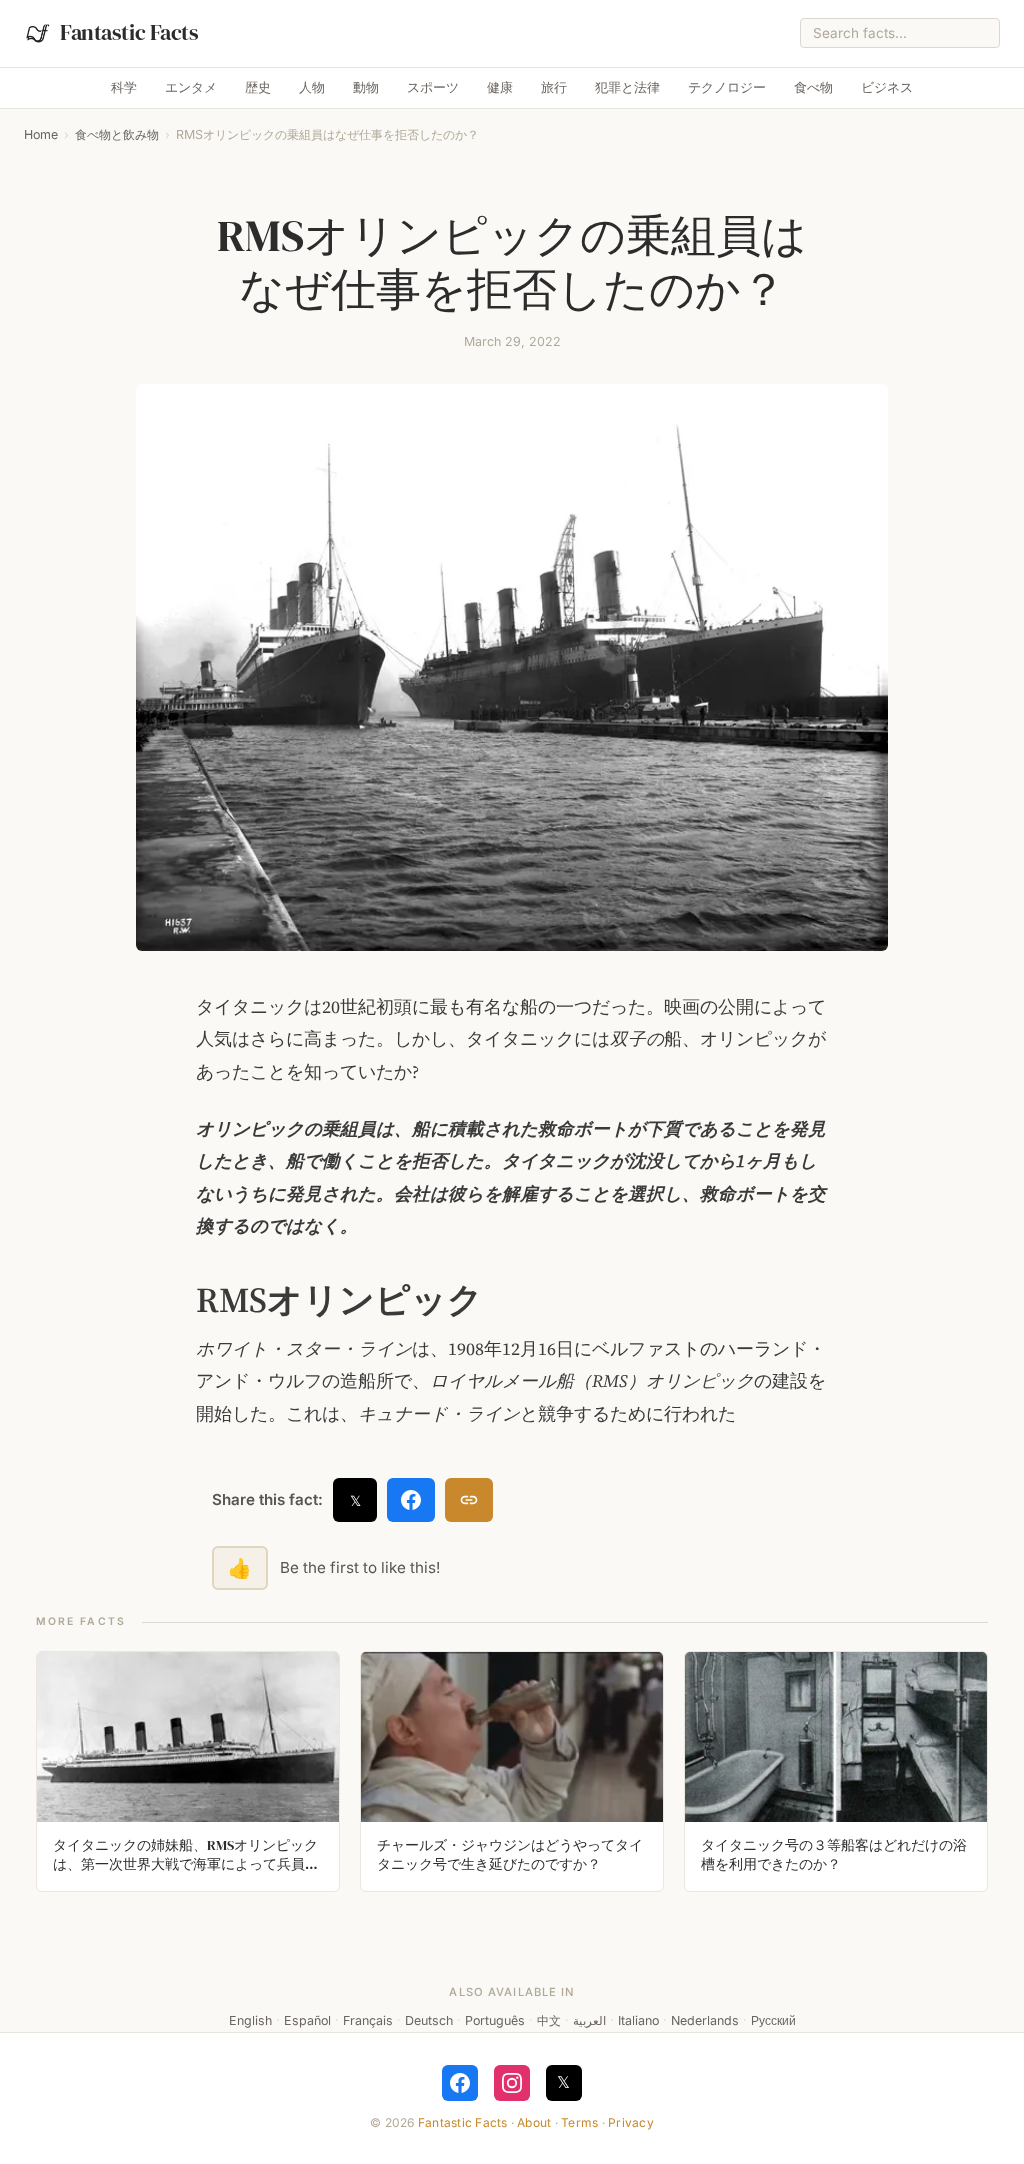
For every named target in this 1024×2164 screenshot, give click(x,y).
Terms (579, 2122)
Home (41, 134)
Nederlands (705, 2020)
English (250, 2020)
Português (495, 2020)
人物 (312, 87)
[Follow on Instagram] (512, 2083)
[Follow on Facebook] (460, 2083)
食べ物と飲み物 (117, 134)
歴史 (258, 87)
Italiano (638, 2020)
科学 (124, 87)
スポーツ (433, 87)
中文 (549, 2020)
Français (368, 2020)
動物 (366, 87)
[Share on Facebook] (411, 1500)
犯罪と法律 (627, 87)
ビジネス (887, 87)
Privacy (631, 2122)
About (534, 2122)
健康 (500, 87)
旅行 (554, 87)
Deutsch (429, 2020)
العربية (589, 2020)
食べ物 (813, 87)
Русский (773, 2020)
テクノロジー (727, 87)
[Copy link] (469, 1500)
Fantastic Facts (463, 2122)
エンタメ (191, 87)
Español (307, 2020)
